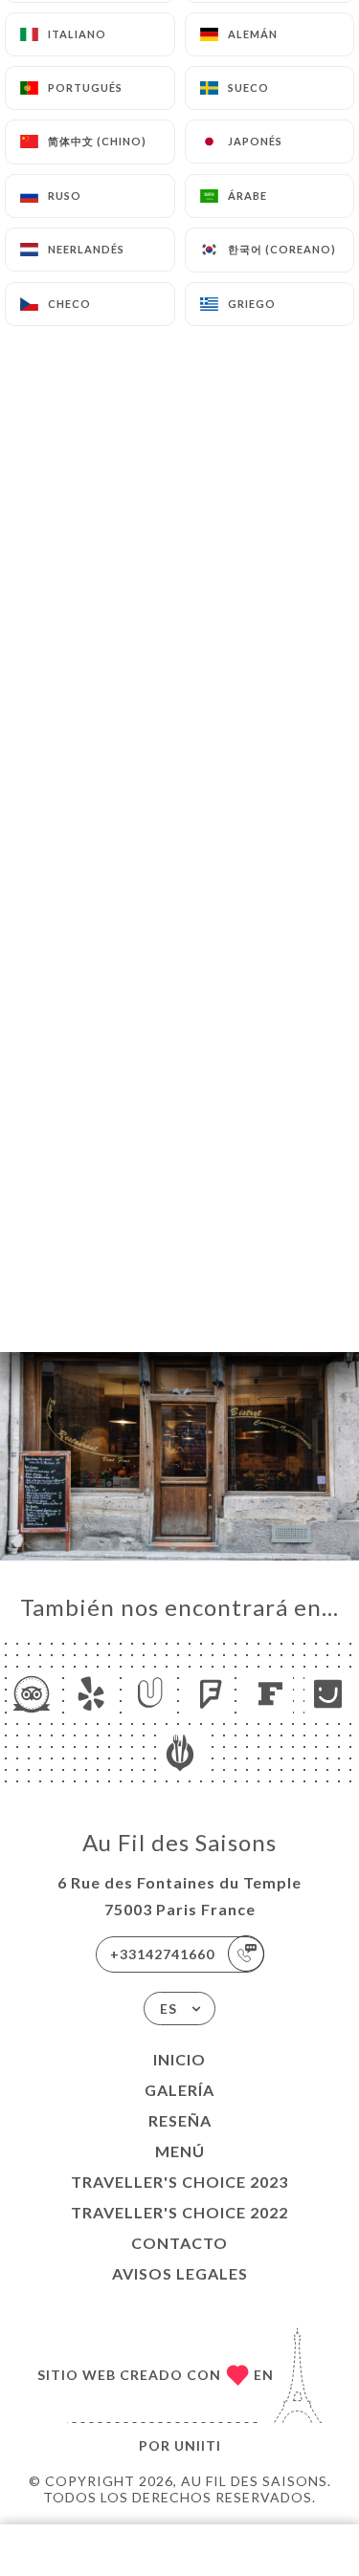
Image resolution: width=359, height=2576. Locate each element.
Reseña (180, 2120)
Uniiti (198, 2445)
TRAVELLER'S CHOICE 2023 (179, 2182)
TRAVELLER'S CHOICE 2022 (179, 2212)
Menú (180, 2151)
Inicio (179, 2059)
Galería (179, 2090)
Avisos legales (180, 2273)
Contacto (179, 2243)
